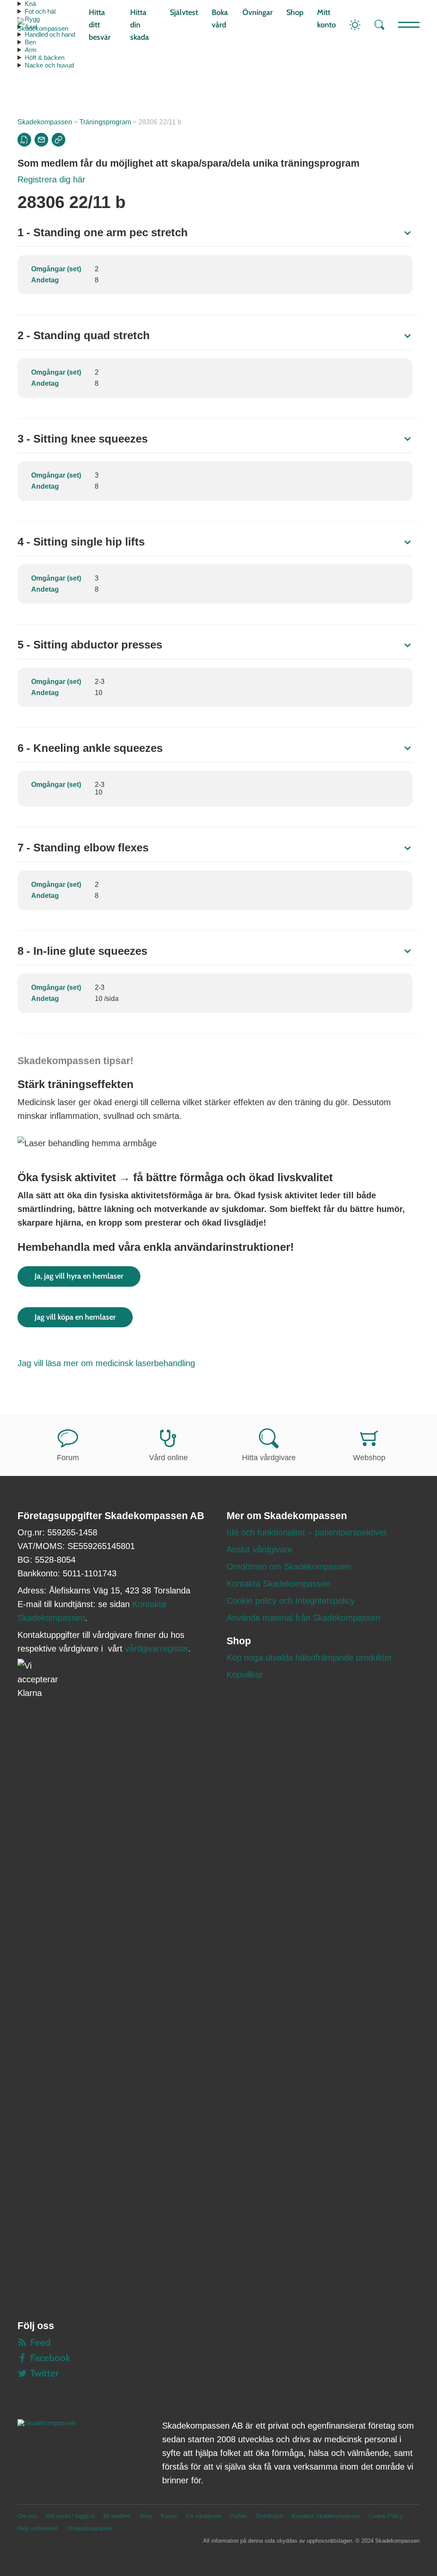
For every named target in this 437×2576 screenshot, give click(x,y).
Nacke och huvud (49, 65)
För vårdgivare (203, 2516)
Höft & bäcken (45, 57)
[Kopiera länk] (58, 140)
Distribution (269, 2516)
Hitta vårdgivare (269, 1458)
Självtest (184, 12)
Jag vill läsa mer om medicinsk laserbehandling (106, 1363)
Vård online (168, 1458)
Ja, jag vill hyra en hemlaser (79, 1276)
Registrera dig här (51, 179)
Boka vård (220, 19)
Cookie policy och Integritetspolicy (291, 1601)
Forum (68, 1458)
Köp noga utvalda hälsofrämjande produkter (309, 1658)
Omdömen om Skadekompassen (289, 1567)
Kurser (169, 2516)
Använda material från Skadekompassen (303, 1618)
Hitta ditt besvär (100, 25)
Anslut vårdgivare (259, 1549)
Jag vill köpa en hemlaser (75, 1317)
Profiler (238, 2516)
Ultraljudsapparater (90, 2528)
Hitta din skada (140, 25)
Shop (295, 12)
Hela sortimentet (38, 2528)
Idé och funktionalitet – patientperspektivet (307, 1532)
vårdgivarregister (157, 1649)
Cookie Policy (386, 2516)
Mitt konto (326, 19)
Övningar (258, 12)
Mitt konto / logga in (70, 2516)
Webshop (369, 1458)
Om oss (27, 2516)
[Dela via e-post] (41, 140)
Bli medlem (117, 2516)
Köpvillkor (245, 1675)
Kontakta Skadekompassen (278, 1584)
